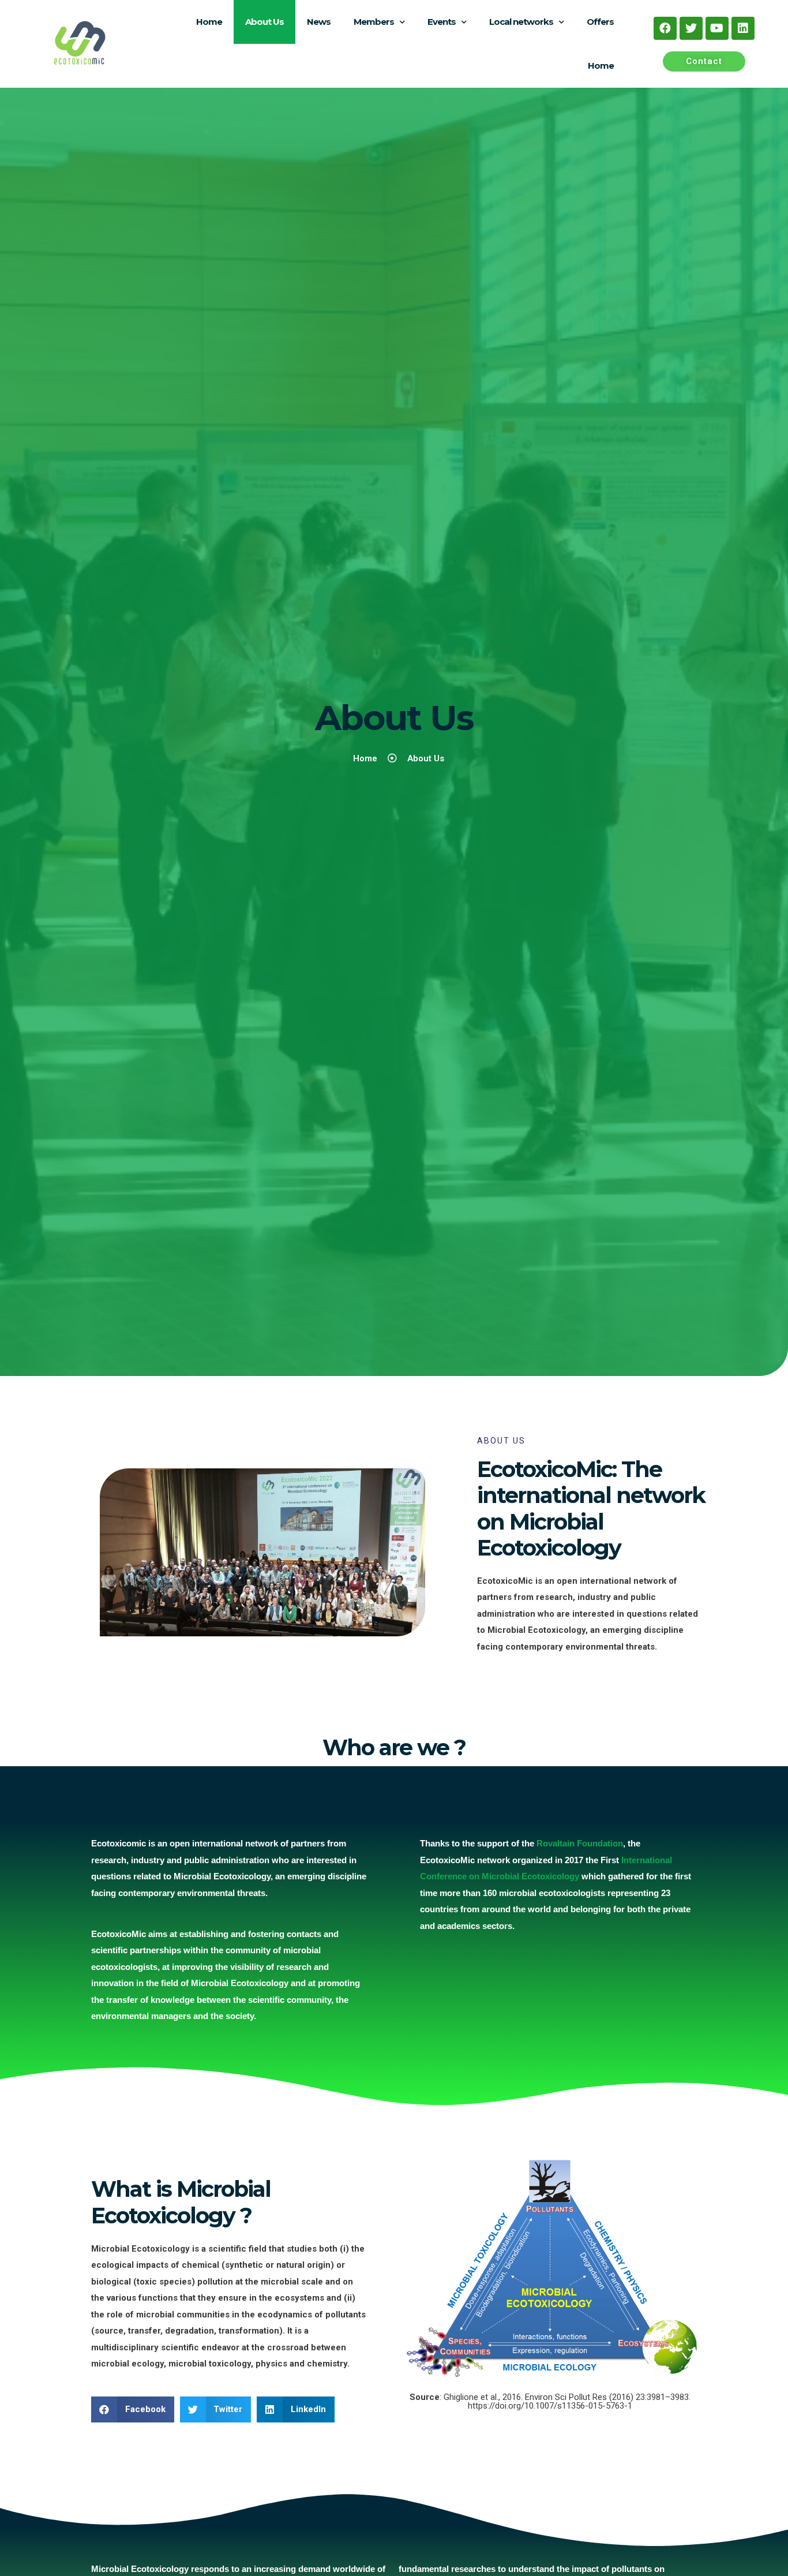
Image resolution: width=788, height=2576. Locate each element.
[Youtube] (717, 28)
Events (442, 22)
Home (209, 22)
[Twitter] (691, 28)
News (319, 22)
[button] (704, 61)
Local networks (521, 22)
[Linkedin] (743, 28)
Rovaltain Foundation (580, 1843)
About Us (264, 22)
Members (374, 22)
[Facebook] (665, 28)
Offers (600, 22)
